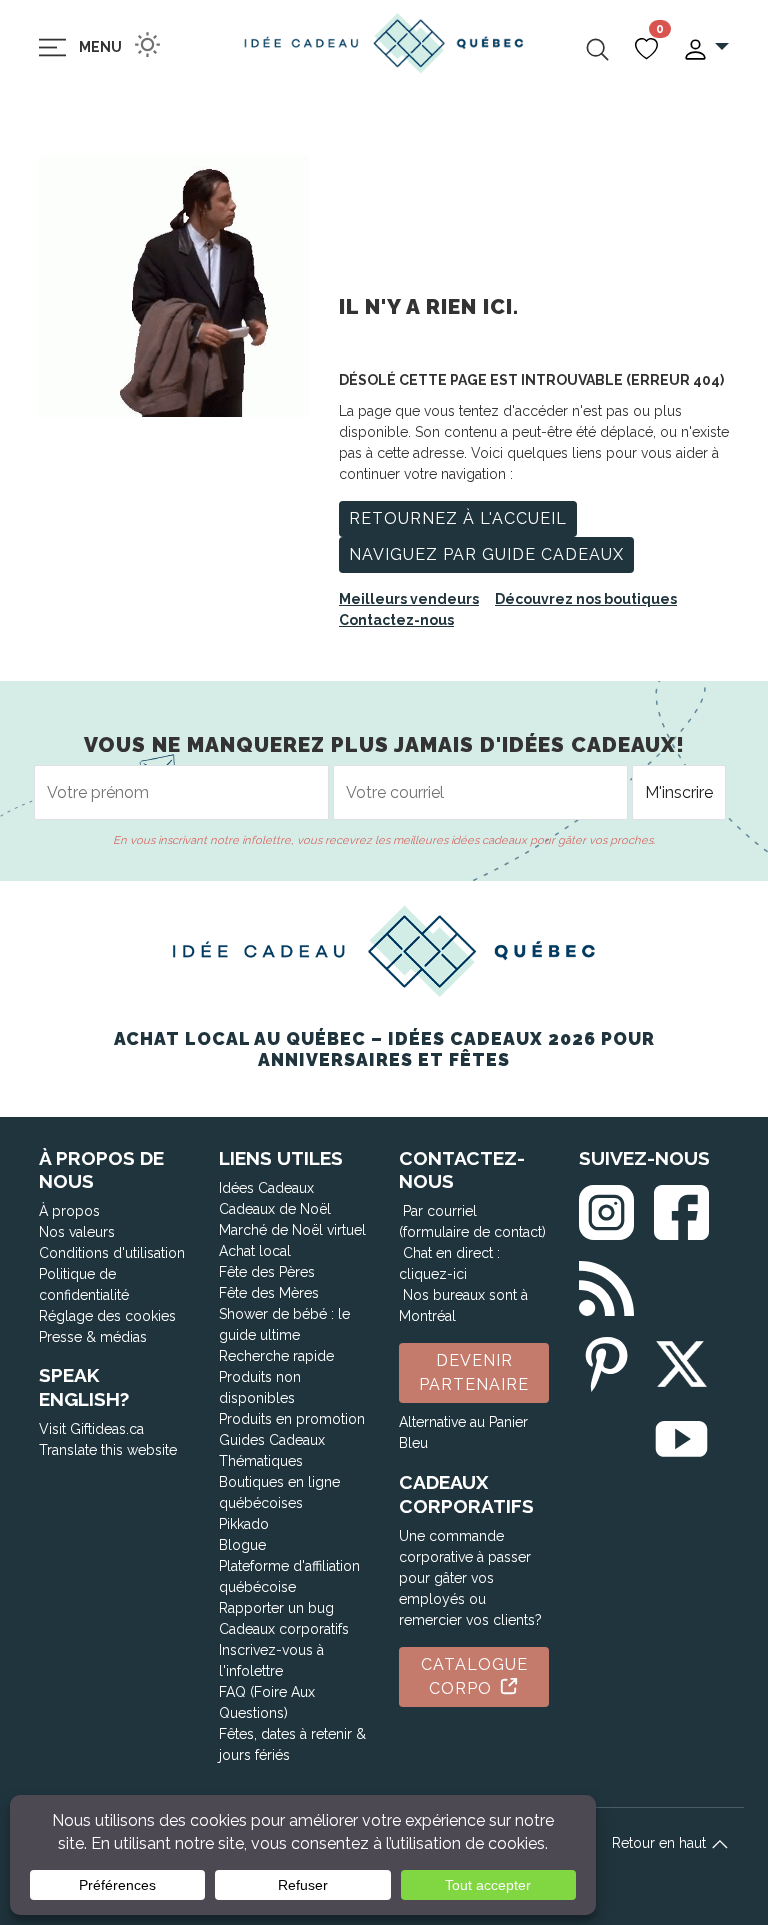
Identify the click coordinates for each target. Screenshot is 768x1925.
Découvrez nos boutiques (586, 599)
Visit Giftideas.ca (91, 1429)
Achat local (255, 1251)
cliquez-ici (433, 1274)
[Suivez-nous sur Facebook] (681, 1207)
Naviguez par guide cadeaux (486, 554)
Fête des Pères (267, 1272)
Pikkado (244, 1524)
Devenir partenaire (474, 1372)
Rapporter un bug (276, 1608)
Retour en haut (661, 1843)
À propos (69, 1211)
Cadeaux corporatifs (284, 1629)
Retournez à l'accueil (458, 518)
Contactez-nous (396, 620)
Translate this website (108, 1450)
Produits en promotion (292, 1419)
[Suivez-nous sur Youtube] (681, 1435)
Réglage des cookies (107, 1316)
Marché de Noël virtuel (292, 1230)
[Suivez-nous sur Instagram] (606, 1207)
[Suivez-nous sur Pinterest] (606, 1360)
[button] (705, 47)
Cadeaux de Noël (275, 1209)
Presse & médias (93, 1337)
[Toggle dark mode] (147, 44)
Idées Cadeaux (266, 1188)
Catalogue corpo (474, 1676)
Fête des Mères (269, 1293)
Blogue (242, 1545)
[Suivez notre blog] (606, 1284)
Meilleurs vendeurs (409, 599)
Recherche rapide (276, 1356)
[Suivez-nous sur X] (681, 1360)
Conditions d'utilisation (112, 1253)
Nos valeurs (77, 1232)
